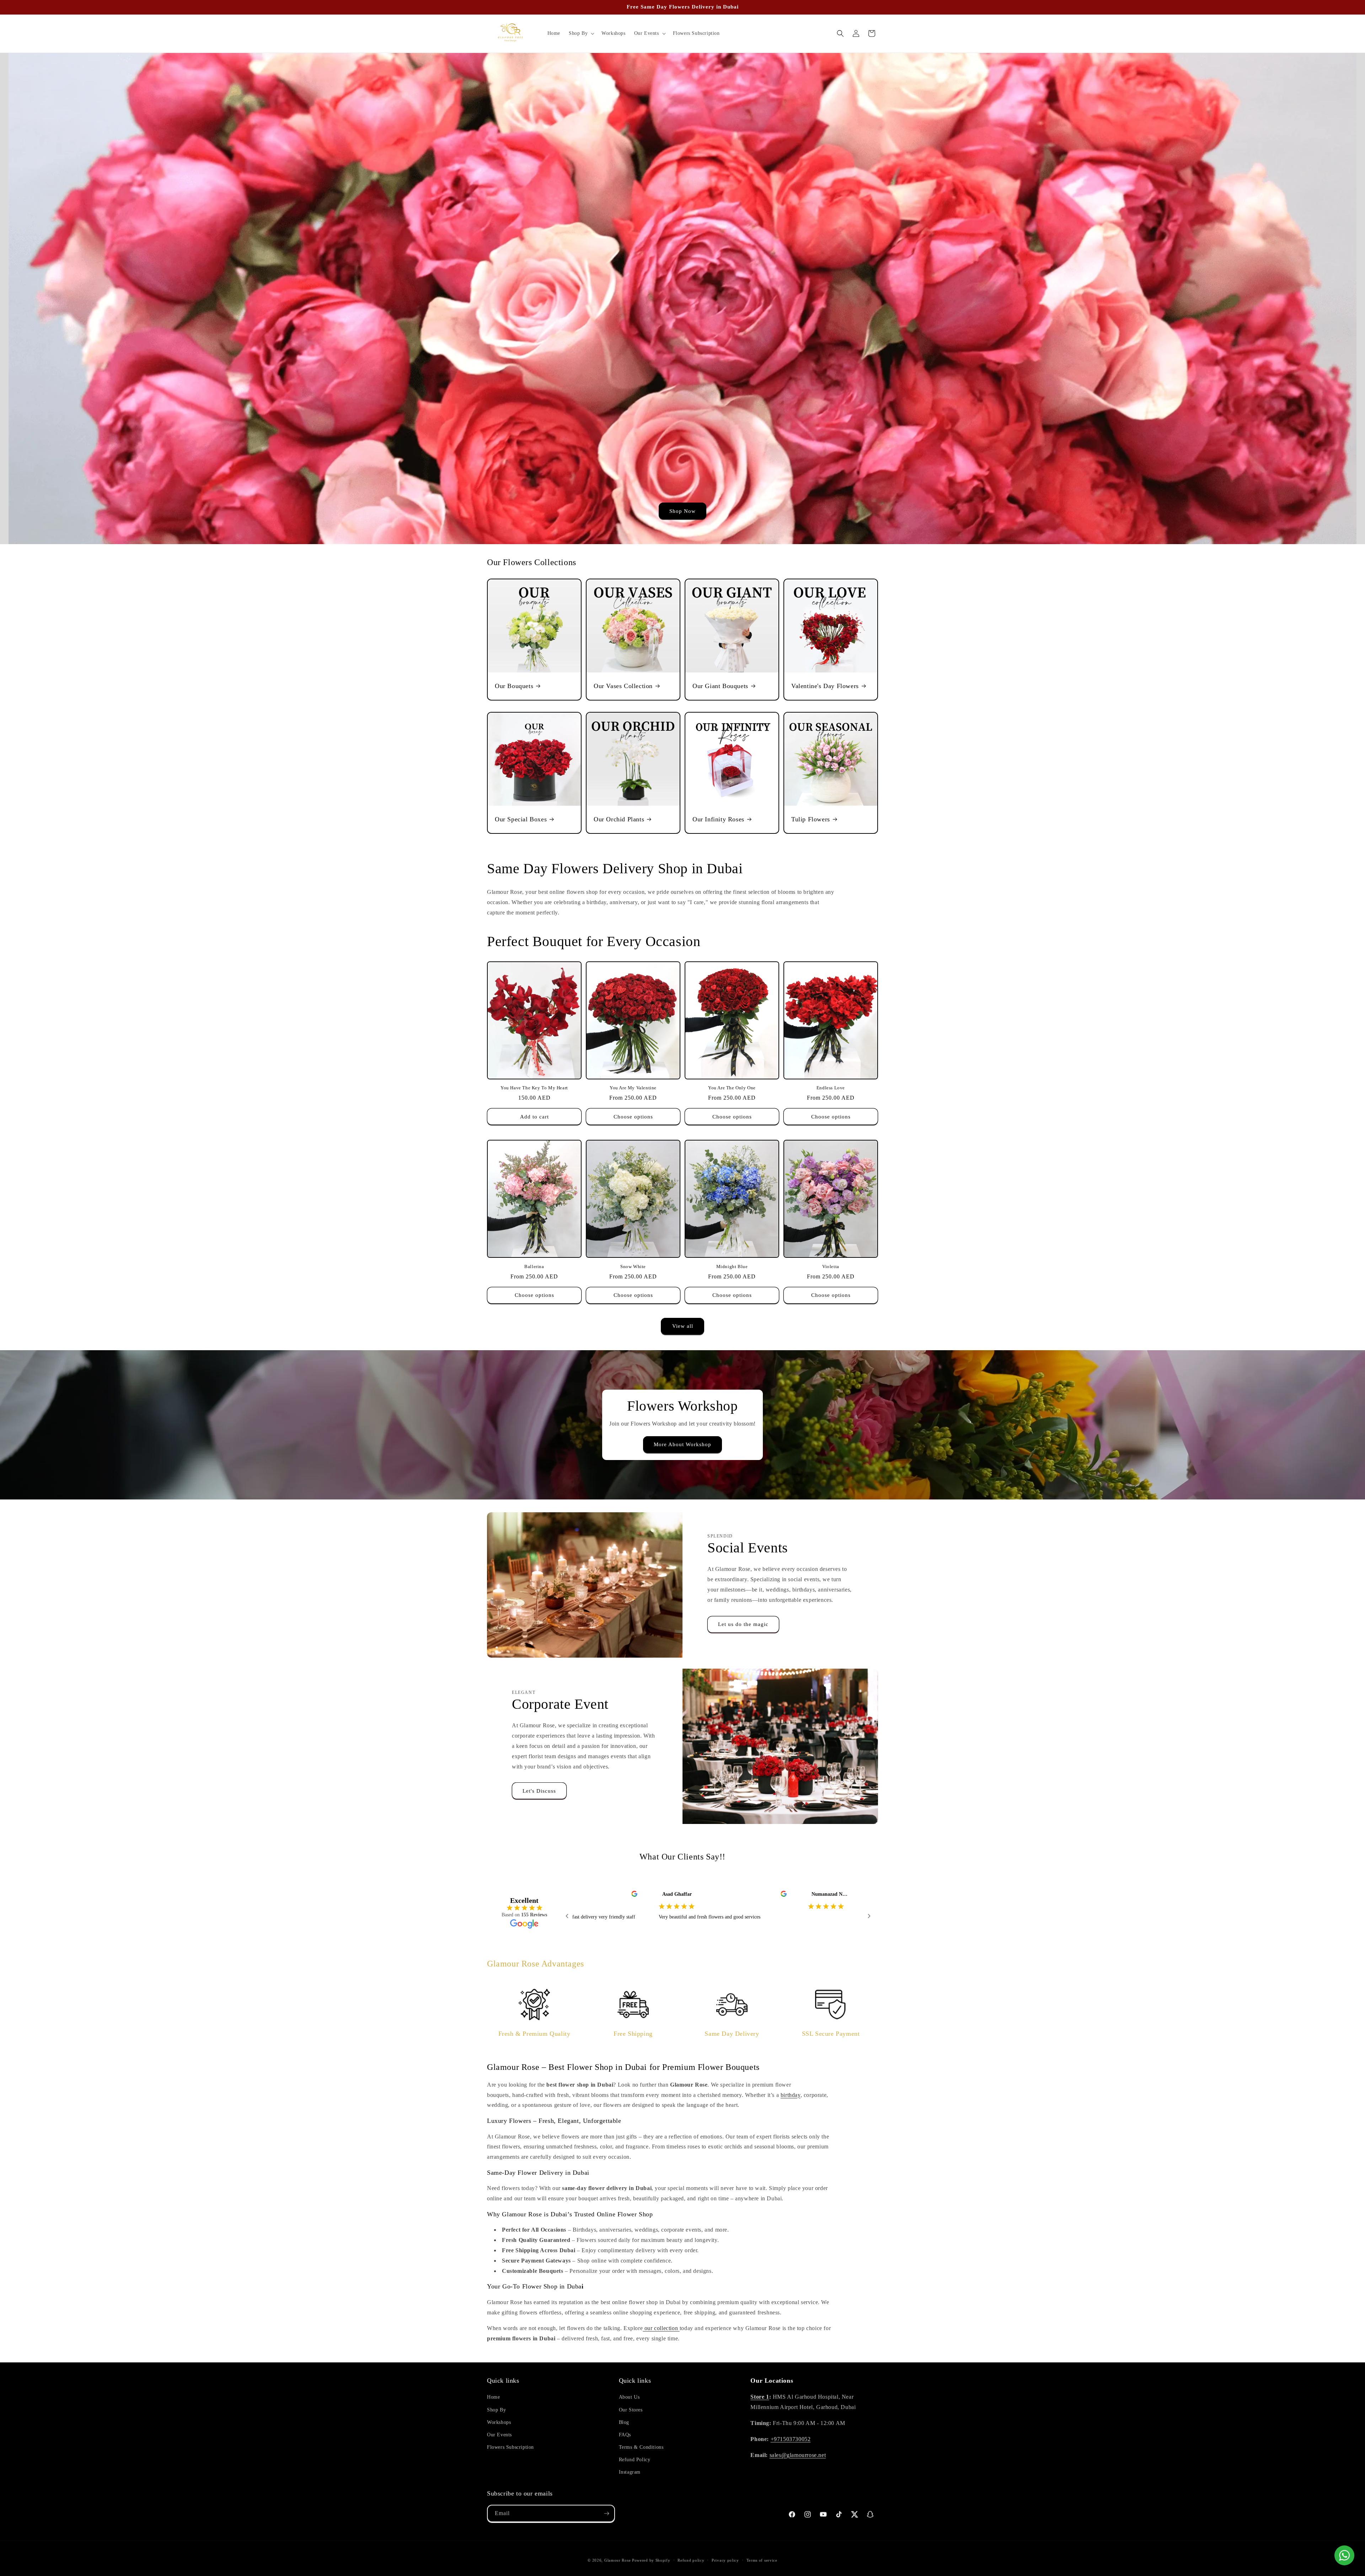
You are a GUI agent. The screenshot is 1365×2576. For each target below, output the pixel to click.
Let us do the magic (743, 1624)
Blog (624, 2422)
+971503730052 (791, 2439)
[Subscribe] (606, 2513)
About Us (629, 2397)
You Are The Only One (732, 1088)
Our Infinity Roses (718, 819)
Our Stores (631, 2410)
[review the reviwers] (608, 1895)
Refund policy (691, 2560)
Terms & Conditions (641, 2447)
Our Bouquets (514, 686)
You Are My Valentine (633, 1088)
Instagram (630, 2472)
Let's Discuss (539, 1791)
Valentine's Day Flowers (825, 686)
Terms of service (762, 2560)
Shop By (496, 2410)
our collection (661, 2328)
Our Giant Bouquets (720, 686)
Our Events (499, 2435)
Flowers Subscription (510, 2447)
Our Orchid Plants (619, 819)
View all (683, 1326)
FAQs (625, 2435)
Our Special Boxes (521, 819)
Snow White (633, 1266)
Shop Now (682, 511)
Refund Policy (635, 2460)
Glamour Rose (617, 2560)
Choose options (633, 1117)
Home (493, 2397)
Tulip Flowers (811, 819)
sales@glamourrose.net (798, 2455)
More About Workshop (682, 1444)
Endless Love (831, 1088)
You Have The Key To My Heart (534, 1088)
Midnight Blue (732, 1266)
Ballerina (534, 1266)
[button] (581, 33)
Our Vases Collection (623, 686)
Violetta (831, 1266)
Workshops (499, 2422)
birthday (791, 2095)
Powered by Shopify (651, 2560)
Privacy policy (725, 2560)
